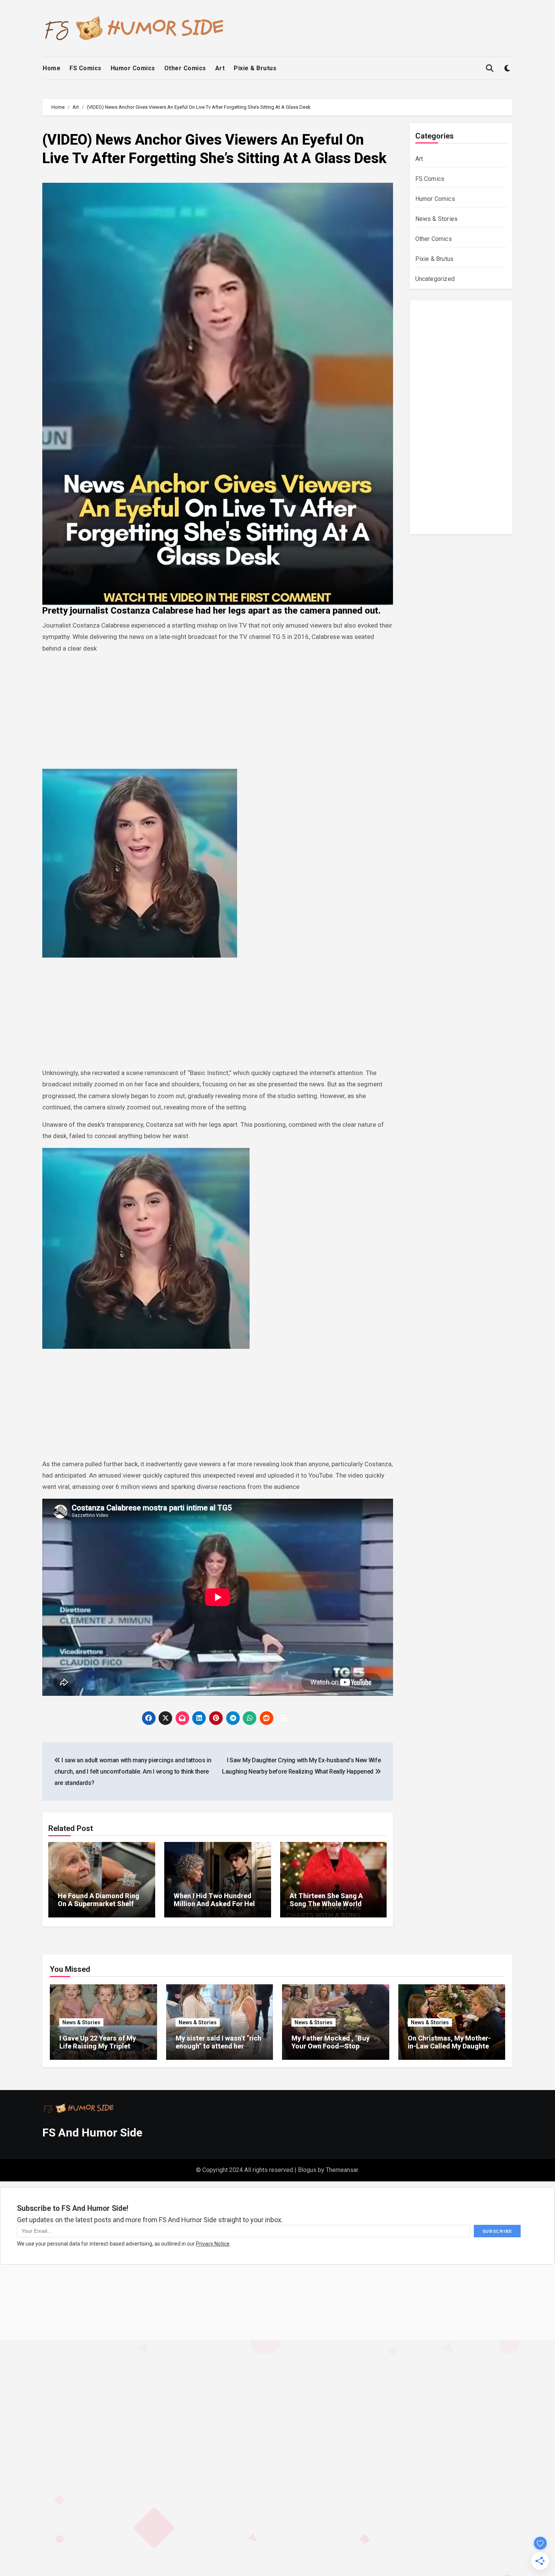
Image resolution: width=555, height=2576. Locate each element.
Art (220, 68)
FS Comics (86, 68)
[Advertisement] (219, 713)
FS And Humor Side (92, 2133)
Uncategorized (435, 279)
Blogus (307, 2170)
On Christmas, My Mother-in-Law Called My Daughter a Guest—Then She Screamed (450, 2050)
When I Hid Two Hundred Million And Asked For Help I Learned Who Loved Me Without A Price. (216, 1908)
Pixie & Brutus (255, 68)
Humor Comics (133, 68)
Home (52, 68)
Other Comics (185, 68)
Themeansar (342, 2170)
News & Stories (437, 219)
